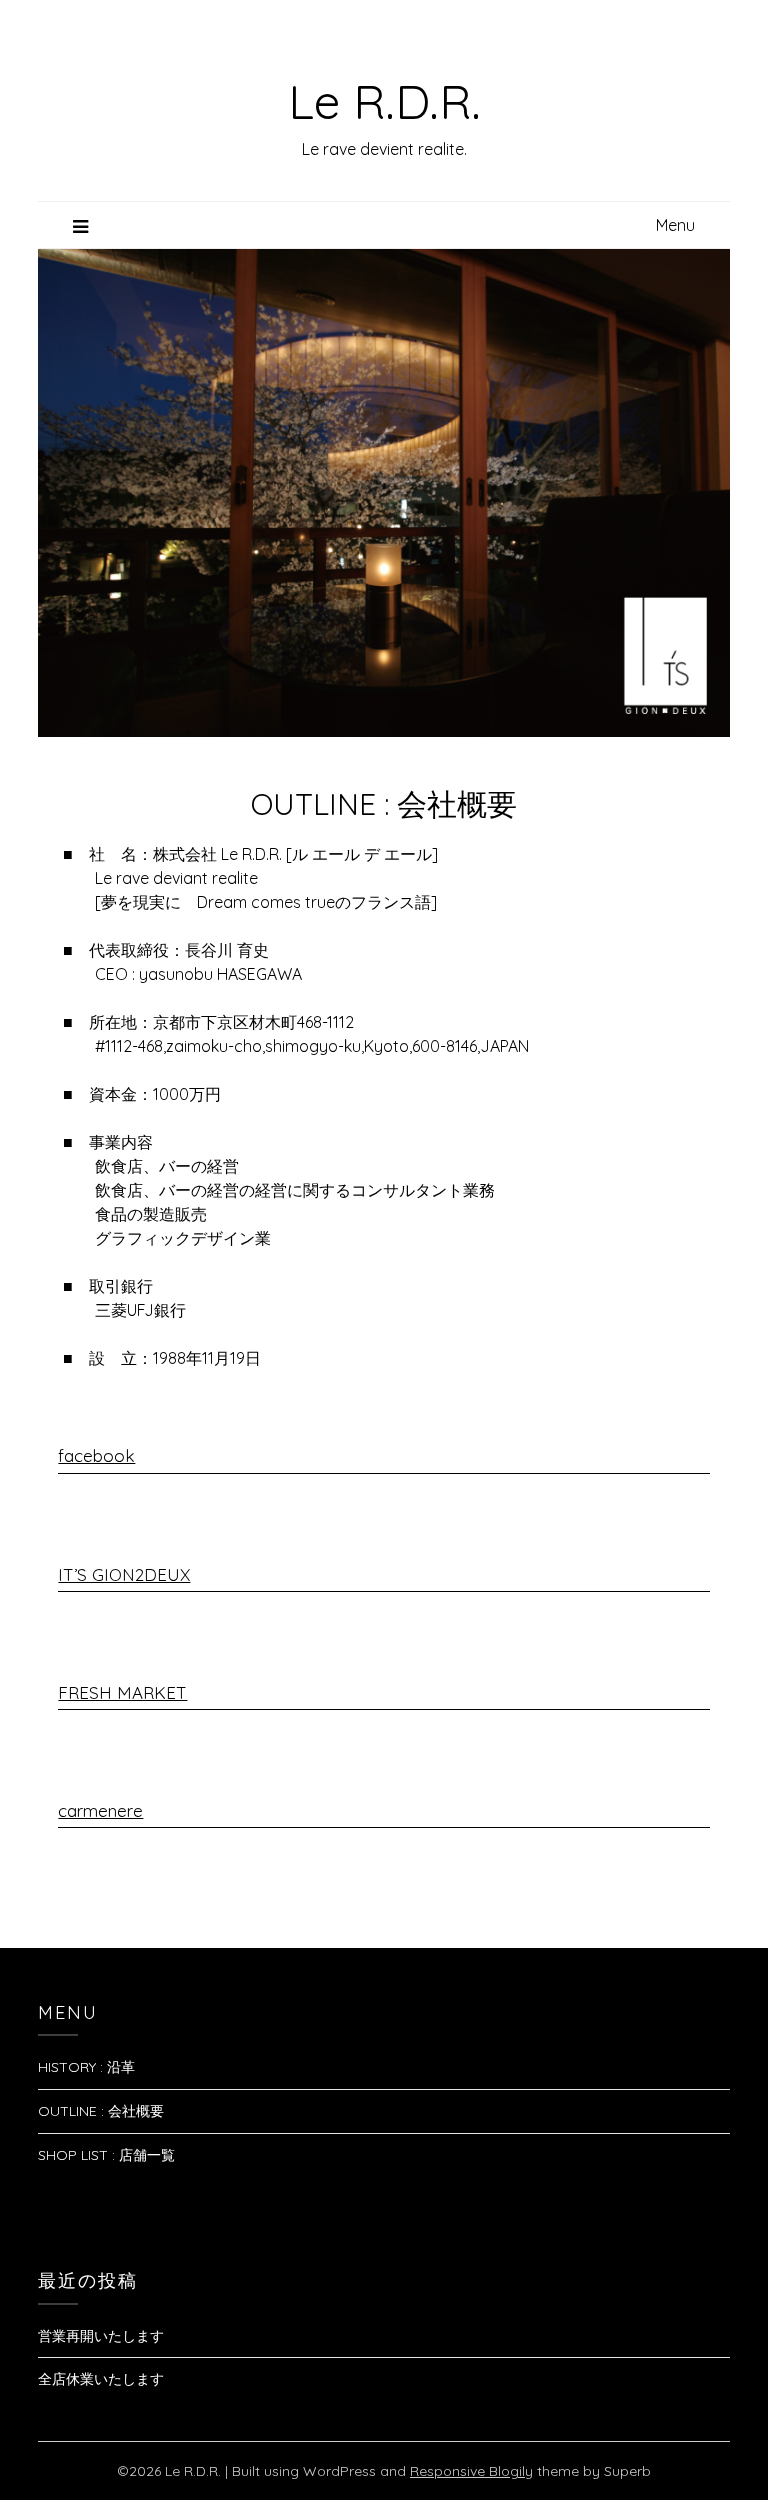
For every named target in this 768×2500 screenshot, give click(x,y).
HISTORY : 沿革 (86, 2067)
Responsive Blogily (471, 2471)
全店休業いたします (101, 2379)
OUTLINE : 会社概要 (101, 2111)
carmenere (100, 1810)
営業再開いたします (101, 2336)
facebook (96, 1455)
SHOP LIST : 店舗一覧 (106, 2155)
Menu (675, 225)
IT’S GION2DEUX (124, 1574)
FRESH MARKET (122, 1692)
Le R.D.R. (384, 101)
